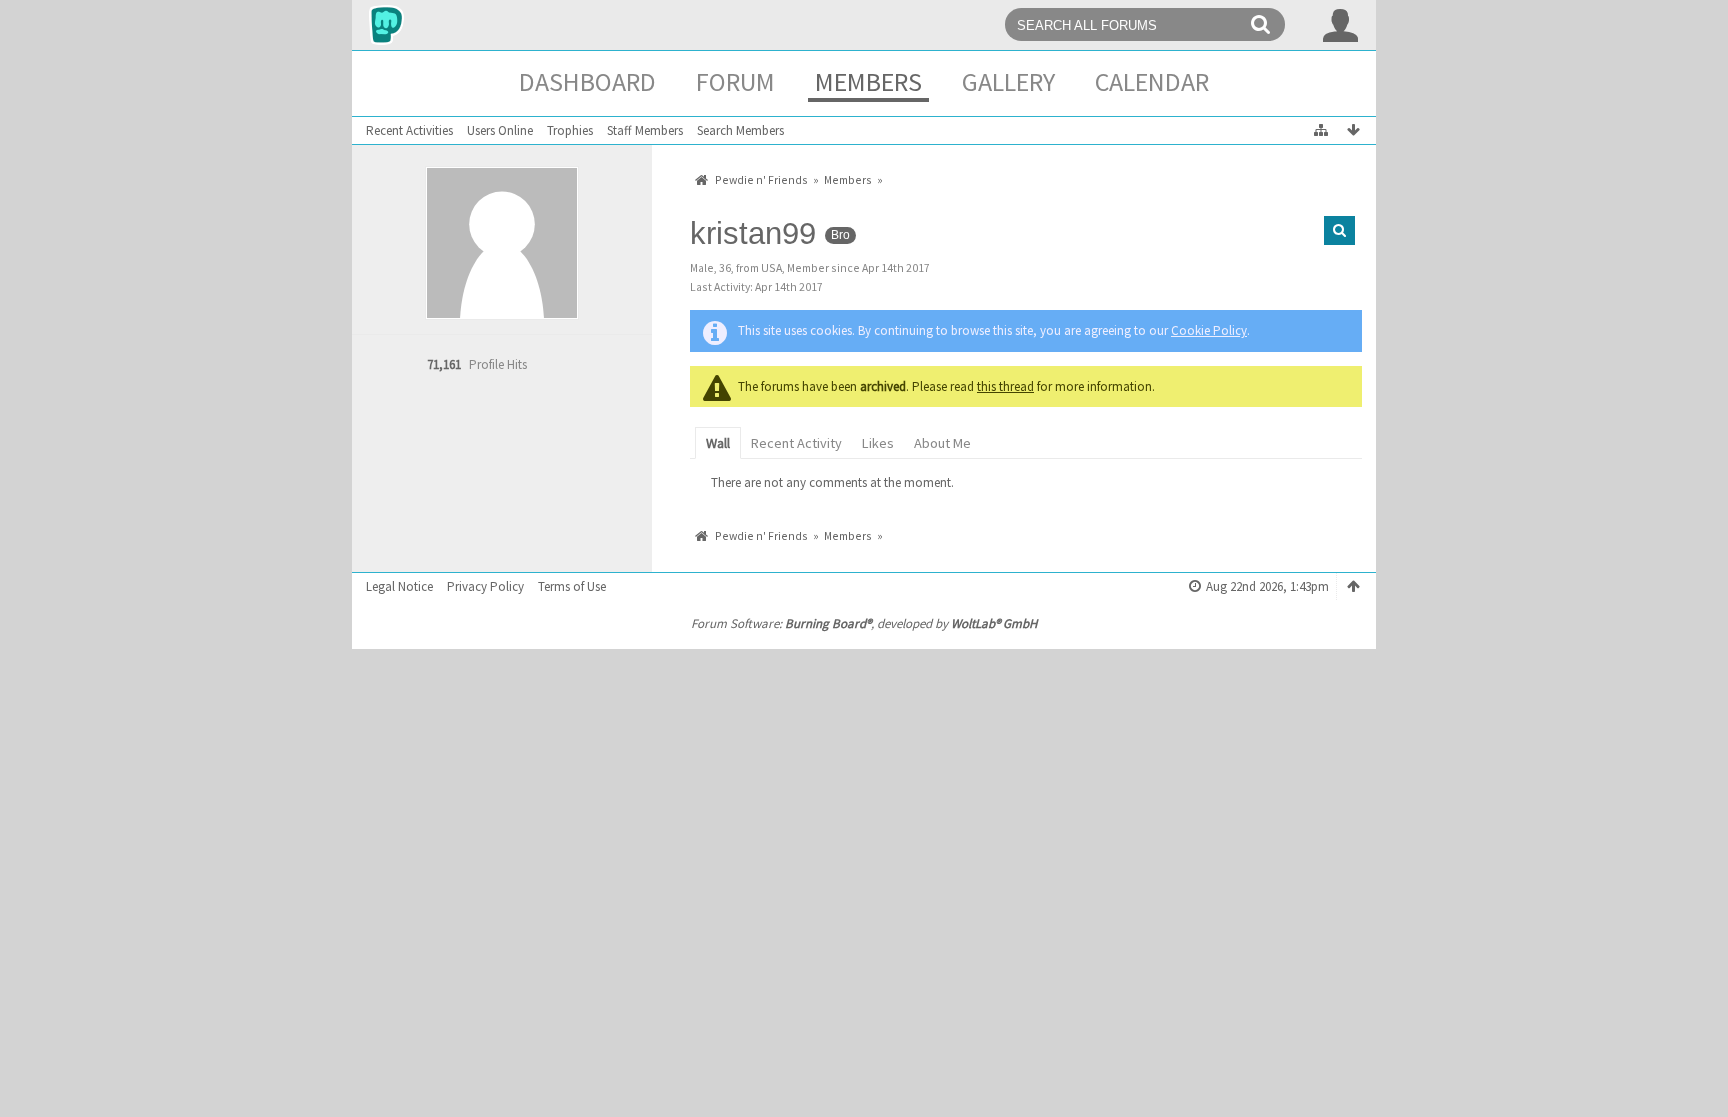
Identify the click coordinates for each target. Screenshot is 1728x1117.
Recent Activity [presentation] (796, 443)
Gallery (1008, 81)
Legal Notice (399, 586)
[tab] (718, 441)
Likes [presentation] (878, 443)
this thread (1005, 386)
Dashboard (587, 81)
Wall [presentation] (718, 443)
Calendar (1152, 81)
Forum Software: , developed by (864, 623)
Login (1341, 25)
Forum (735, 81)
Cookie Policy (1209, 330)
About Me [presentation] (942, 443)
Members (868, 81)
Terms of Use (572, 586)
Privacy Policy (485, 586)
